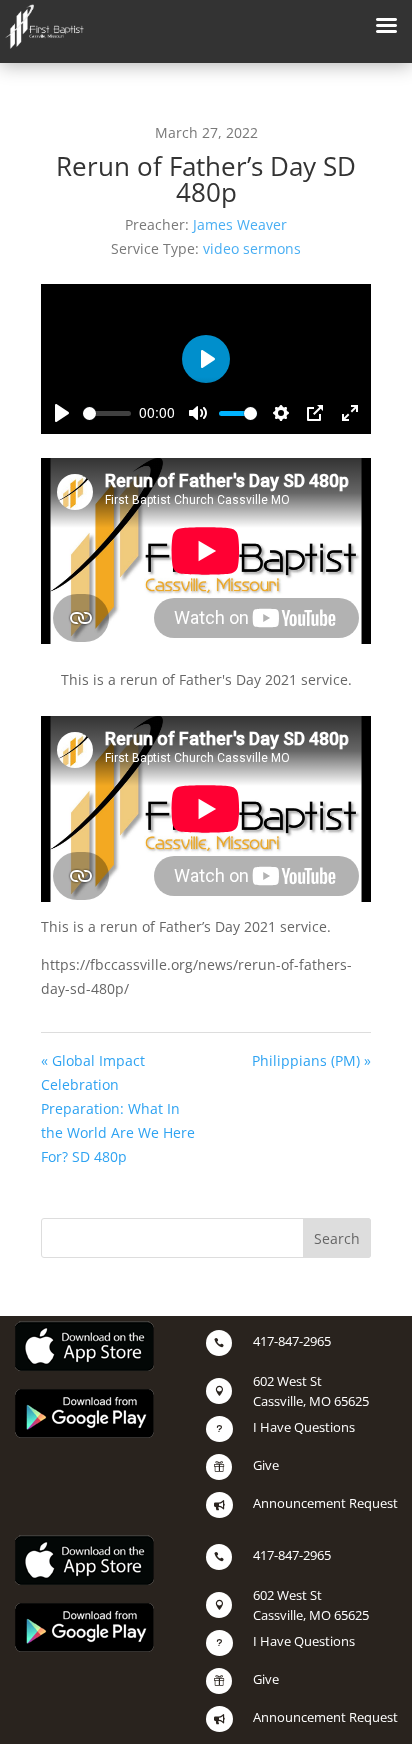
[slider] (107, 413)
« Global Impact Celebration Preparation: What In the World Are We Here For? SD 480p (118, 1108)
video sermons (252, 248)
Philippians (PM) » (311, 1060)
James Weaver (240, 224)
